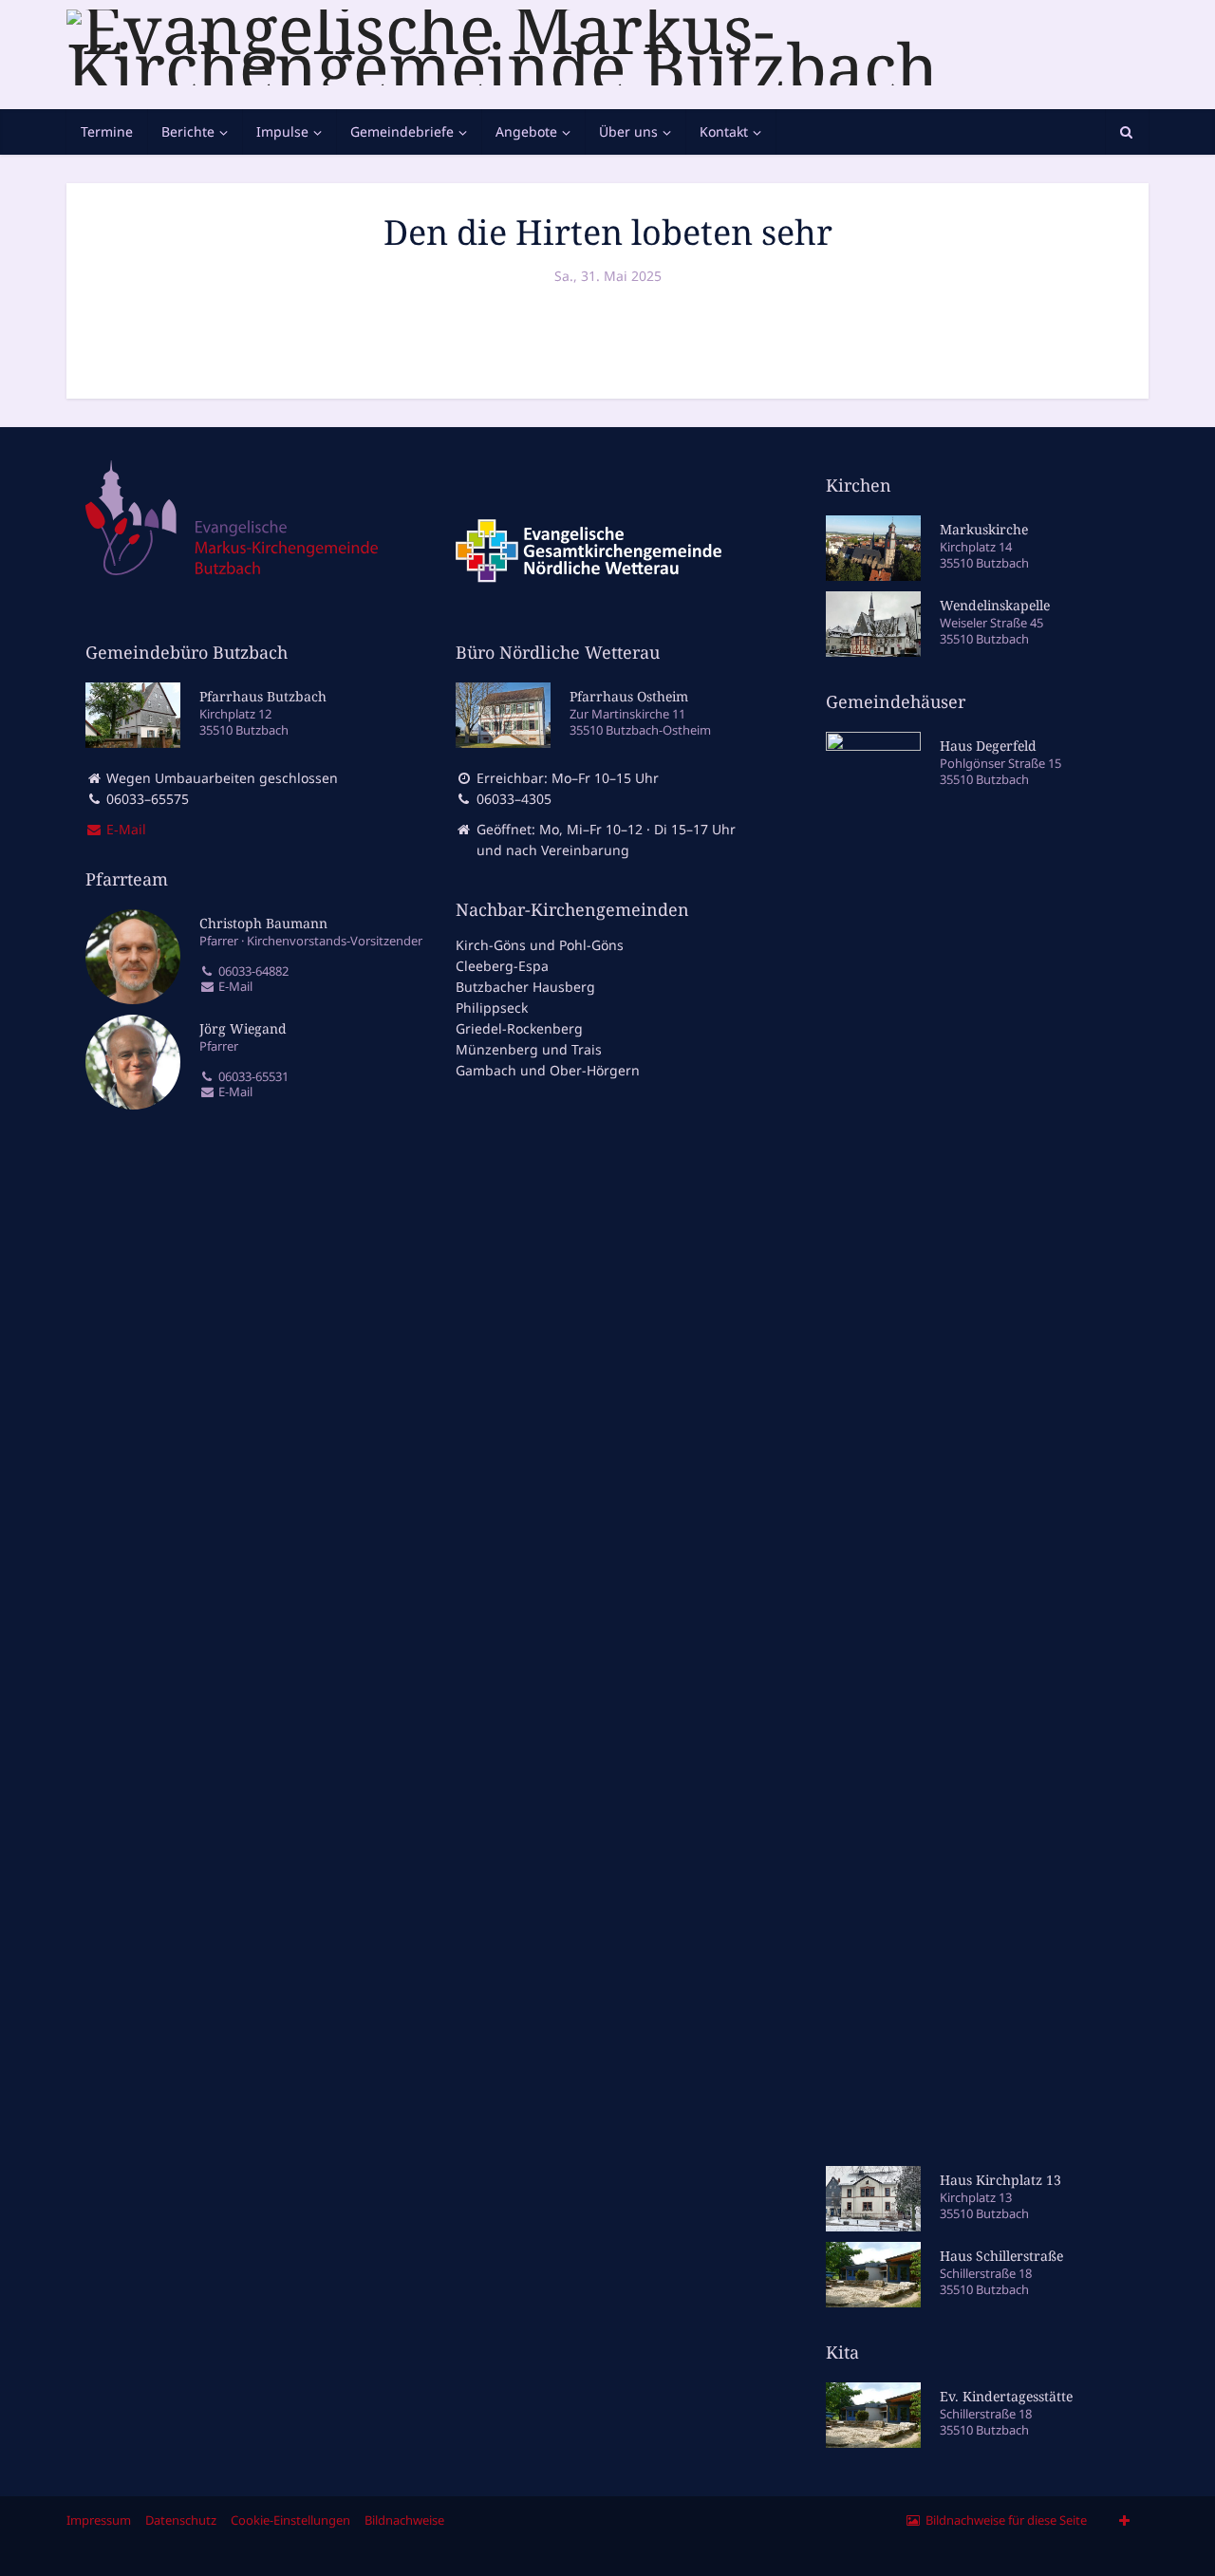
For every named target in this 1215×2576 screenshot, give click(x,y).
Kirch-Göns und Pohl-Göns (540, 945)
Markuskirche (984, 529)
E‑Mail (124, 829)
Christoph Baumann (263, 923)
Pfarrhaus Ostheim (629, 696)
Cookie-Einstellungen (290, 2520)
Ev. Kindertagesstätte (1006, 2396)
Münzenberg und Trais (529, 1049)
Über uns (628, 131)
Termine (107, 131)
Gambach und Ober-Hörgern (548, 1070)
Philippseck (492, 1008)
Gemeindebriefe (402, 131)
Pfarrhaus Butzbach (263, 696)
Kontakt (724, 131)
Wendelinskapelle (995, 605)
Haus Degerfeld (988, 746)
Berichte (188, 131)
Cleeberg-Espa (502, 966)
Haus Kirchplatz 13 (1000, 2180)
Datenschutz (181, 2520)
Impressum (99, 2520)
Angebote (526, 131)
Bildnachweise (404, 2520)
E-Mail (234, 987)
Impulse (282, 131)
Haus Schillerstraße (1001, 2256)
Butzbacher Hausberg (525, 987)
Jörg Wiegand (243, 1028)
